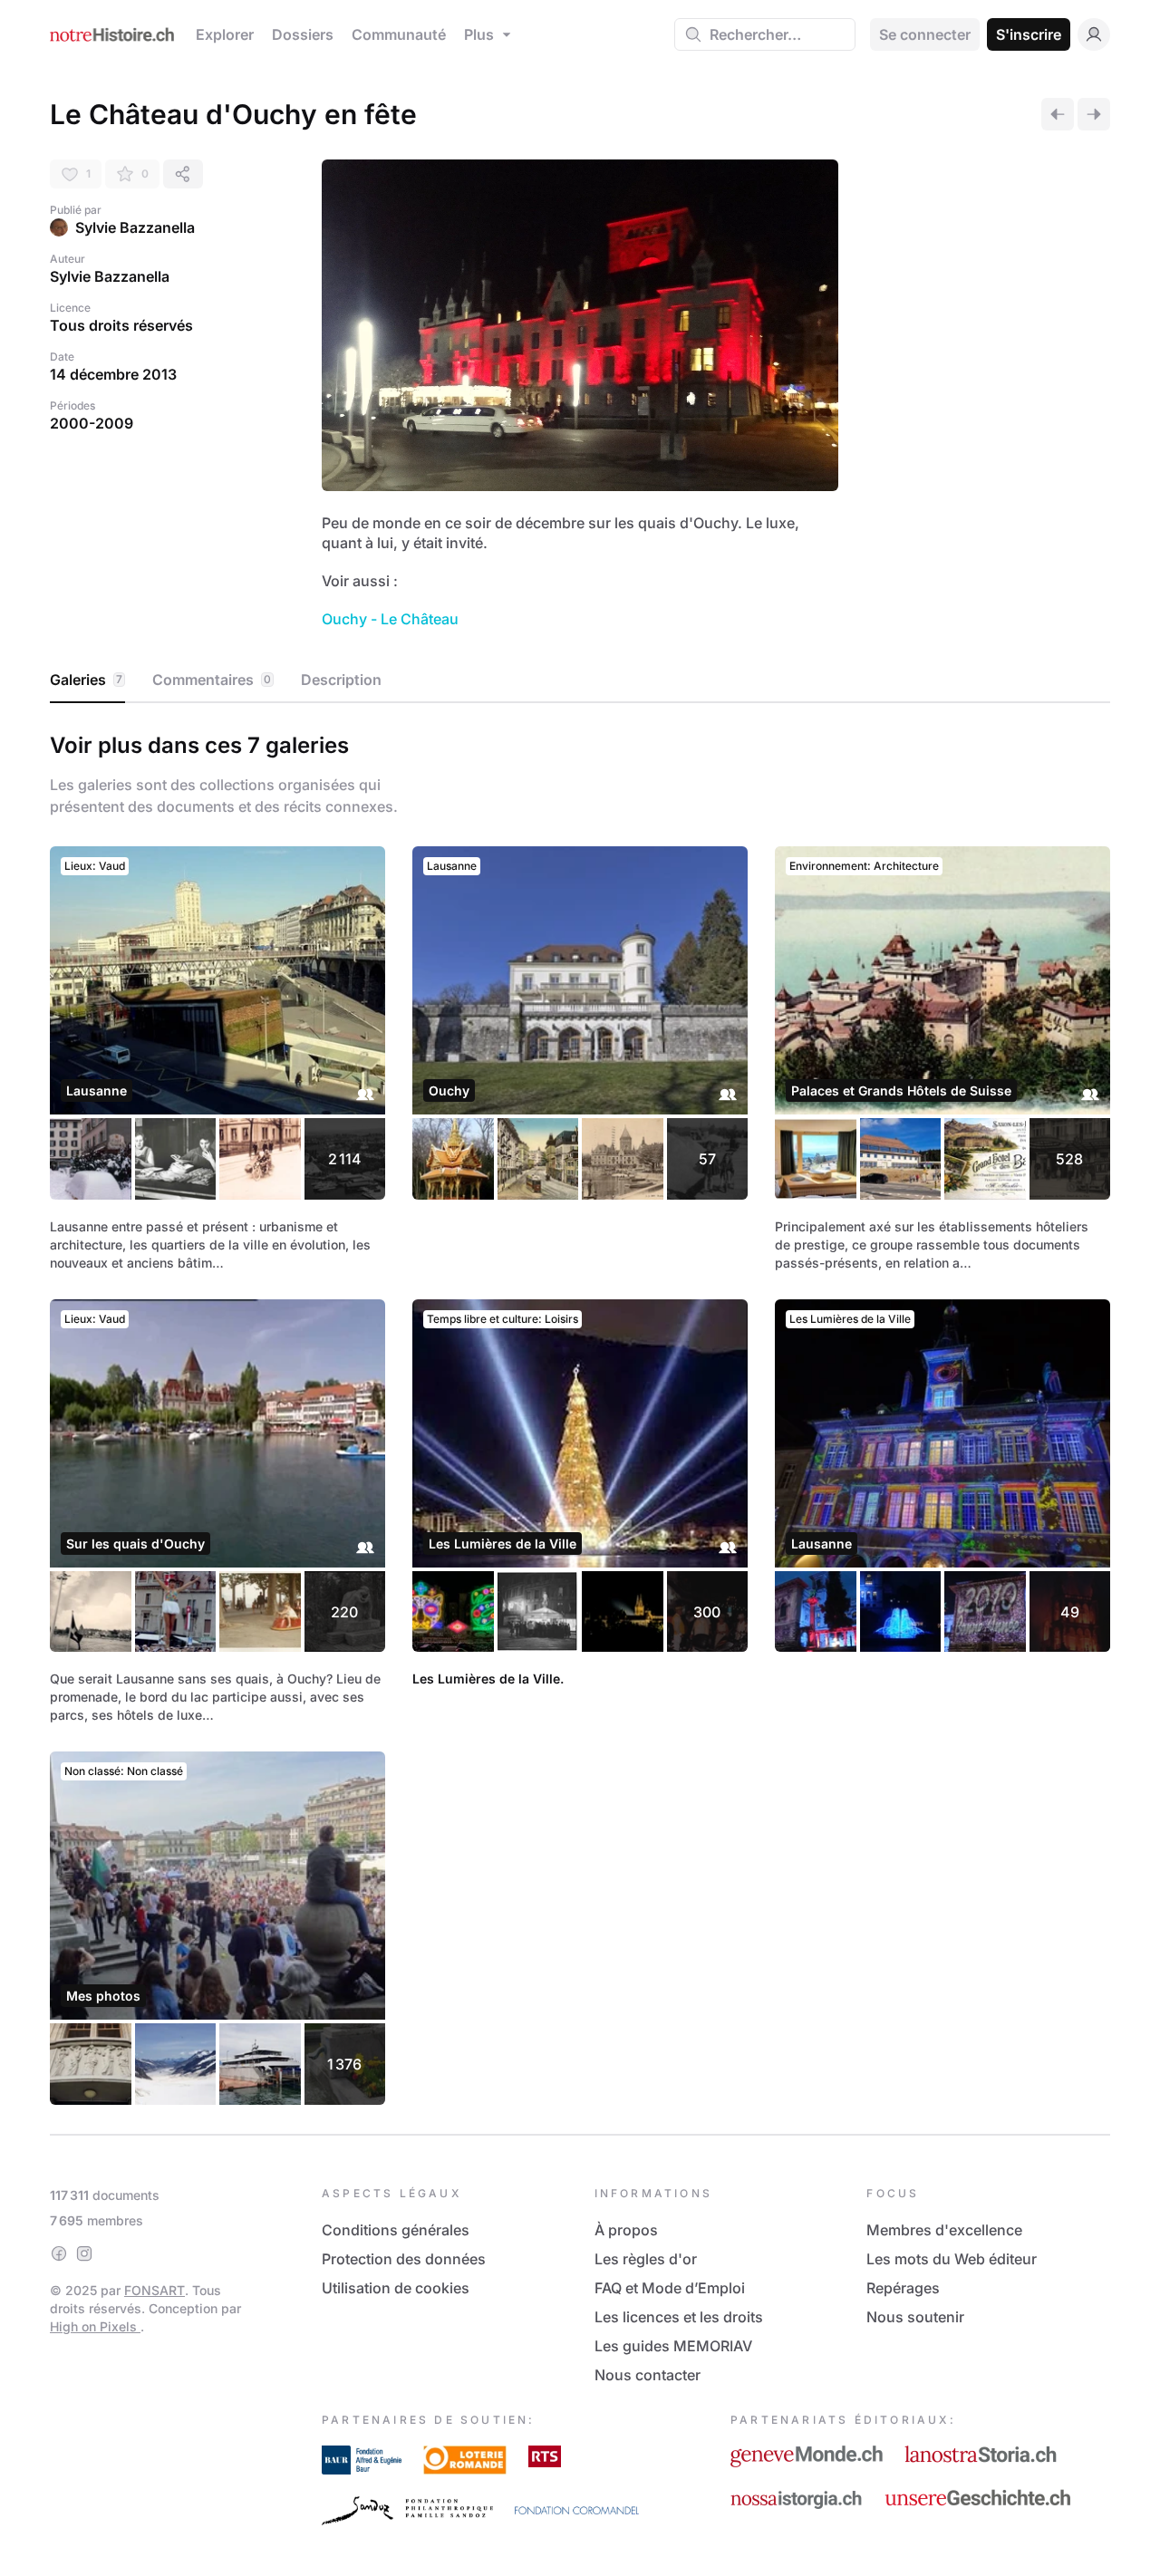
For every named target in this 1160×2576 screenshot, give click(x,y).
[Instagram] (84, 2253)
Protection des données (404, 2259)
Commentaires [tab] (212, 680)
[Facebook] (59, 2253)
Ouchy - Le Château (390, 619)
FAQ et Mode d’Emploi (670, 2288)
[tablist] (580, 680)
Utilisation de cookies (396, 2288)
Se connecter (925, 34)
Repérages (903, 2288)
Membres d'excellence (944, 2230)
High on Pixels (95, 2326)
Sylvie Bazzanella (135, 227)
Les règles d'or (646, 2259)
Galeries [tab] (86, 680)
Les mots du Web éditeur (952, 2259)
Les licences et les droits (679, 2317)
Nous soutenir (915, 2317)
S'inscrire (1029, 34)
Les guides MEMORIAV (673, 2346)
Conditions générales (396, 2230)
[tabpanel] (580, 1415)
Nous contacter (648, 2375)
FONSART (155, 2290)
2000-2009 (92, 423)
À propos (626, 2230)
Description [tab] (341, 680)
